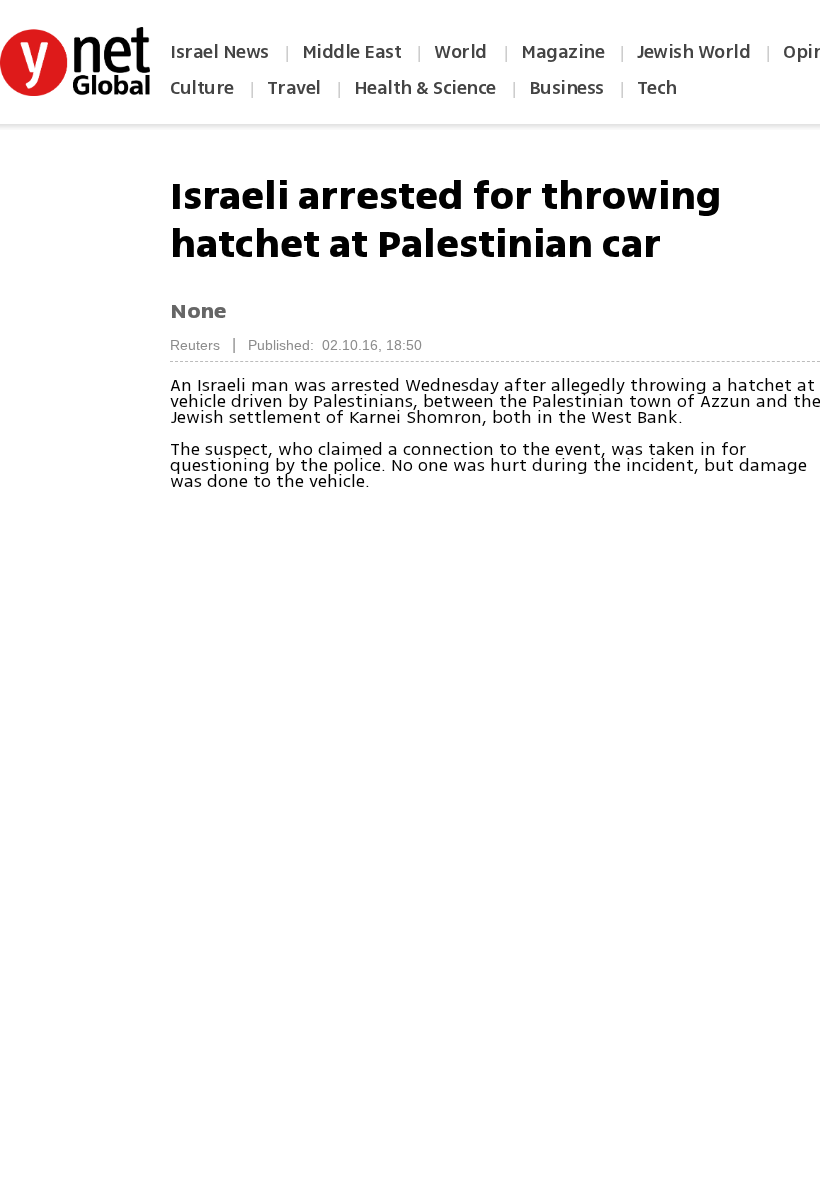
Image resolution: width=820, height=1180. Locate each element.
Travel (294, 88)
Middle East (352, 52)
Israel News (219, 52)
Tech (657, 88)
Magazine (562, 52)
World (462, 52)
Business (566, 88)
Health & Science (425, 88)
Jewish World (693, 52)
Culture (202, 88)
